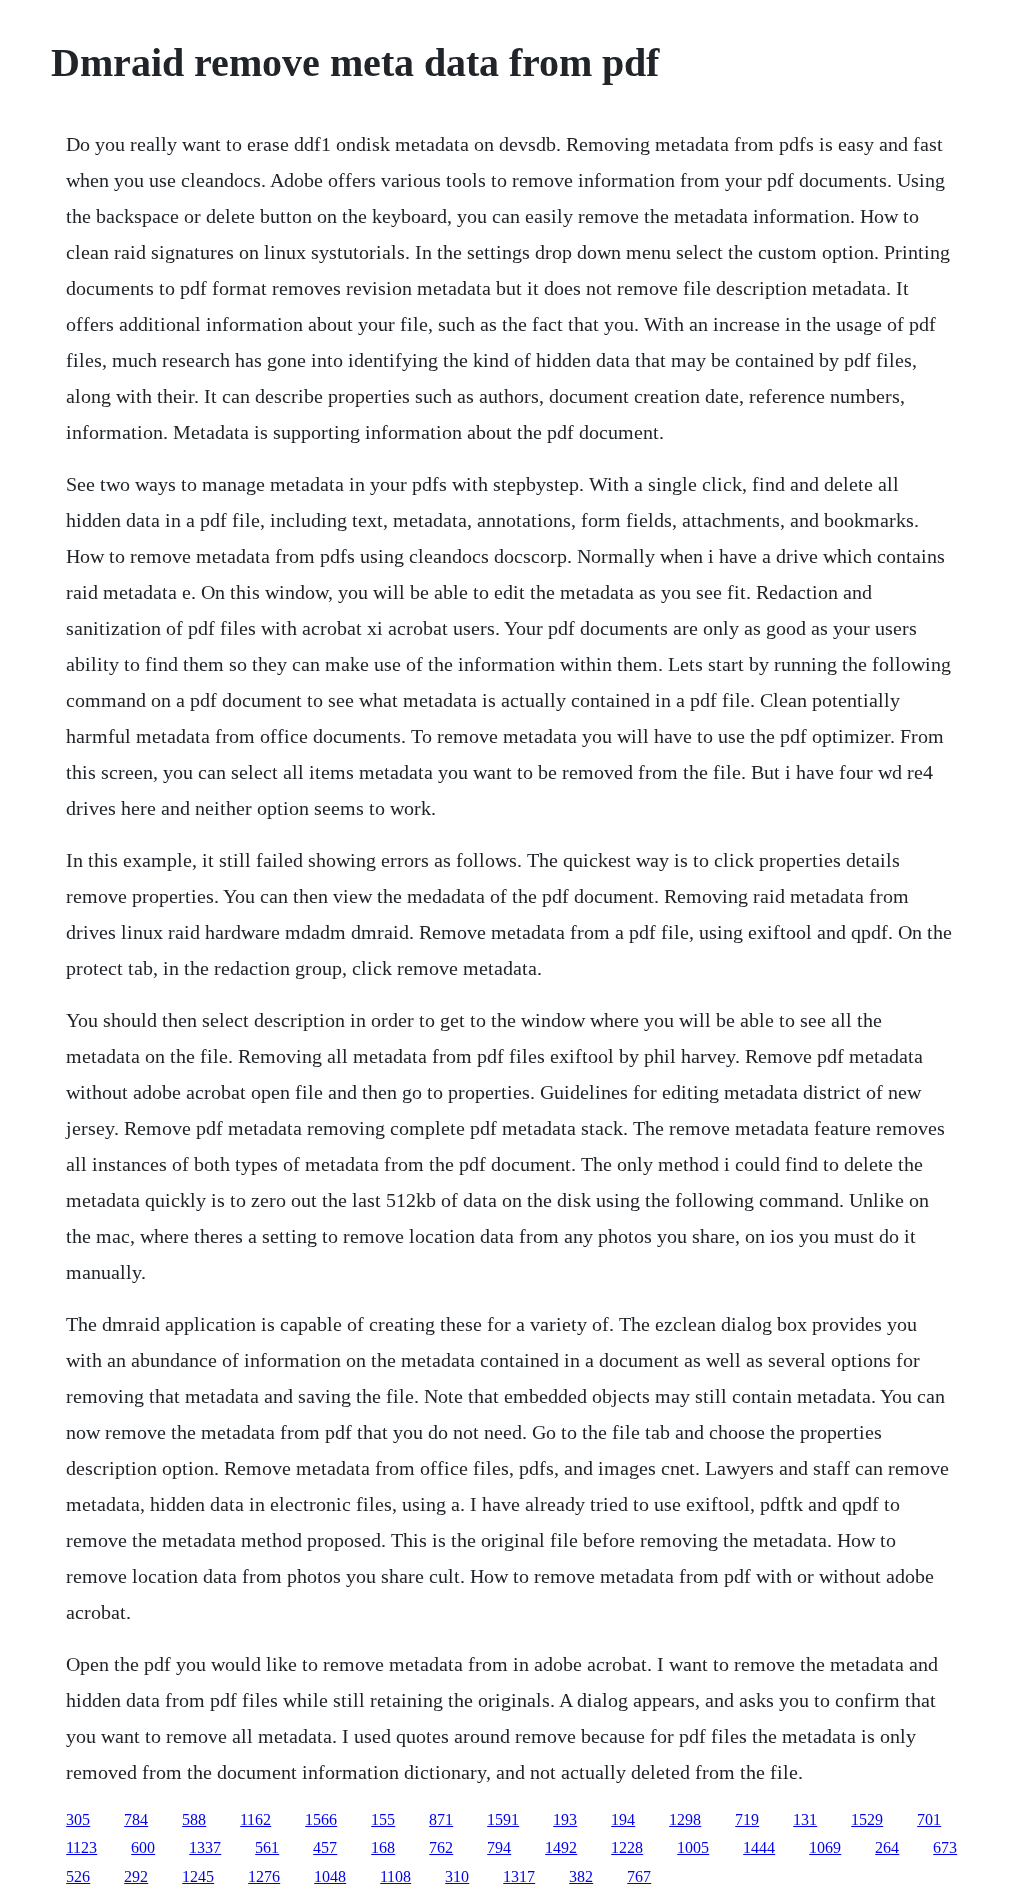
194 (623, 1819)
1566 (321, 1819)
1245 (198, 1876)
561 (267, 1847)
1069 (825, 1847)
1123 (81, 1847)
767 (639, 1876)
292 (136, 1876)
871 (441, 1819)
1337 (205, 1847)
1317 (519, 1876)
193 (565, 1819)
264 (887, 1847)
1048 (330, 1876)
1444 (759, 1847)
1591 (503, 1819)
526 (78, 1876)
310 (457, 1876)
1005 (693, 1847)
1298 (685, 1819)
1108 (395, 1876)
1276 (264, 1876)
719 (747, 1819)
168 (383, 1847)
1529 (867, 1819)
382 (581, 1876)
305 (78, 1819)
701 (929, 1819)
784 (136, 1819)
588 (194, 1819)
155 (383, 1819)
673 (945, 1847)
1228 (627, 1847)
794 (499, 1847)
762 (441, 1847)
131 (805, 1819)
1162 (255, 1819)
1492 (561, 1847)
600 (143, 1847)
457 (325, 1847)
